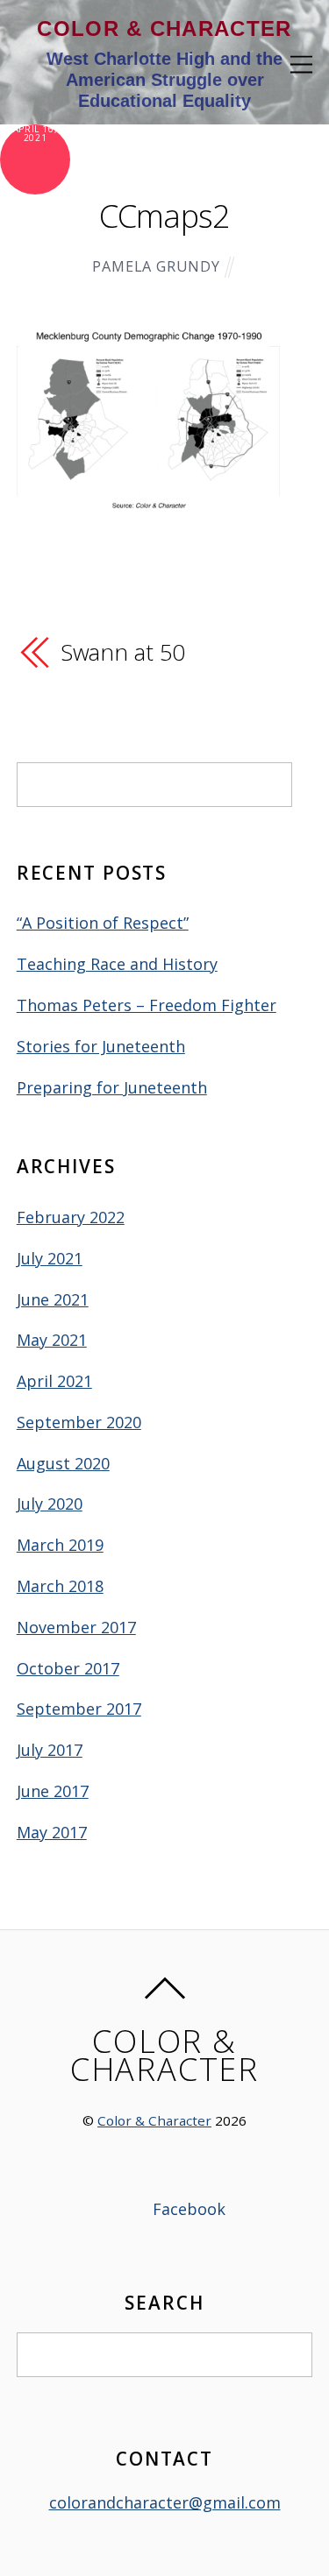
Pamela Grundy (156, 266)
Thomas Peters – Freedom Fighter (147, 1005)
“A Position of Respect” (103, 923)
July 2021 (50, 1258)
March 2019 (60, 1545)
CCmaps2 (164, 216)
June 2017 (53, 1791)
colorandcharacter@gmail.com (165, 2502)
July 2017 (50, 1750)
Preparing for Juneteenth (112, 1087)
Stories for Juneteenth (101, 1046)
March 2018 (60, 1586)
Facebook (187, 2209)
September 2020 (79, 1422)
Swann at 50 (123, 652)
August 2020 (63, 1463)
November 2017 (76, 1627)
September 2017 (79, 1709)
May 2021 (52, 1340)
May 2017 (52, 1832)
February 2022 (71, 1217)
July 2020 (50, 1504)
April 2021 (54, 1381)
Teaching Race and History (117, 964)
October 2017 (68, 1668)
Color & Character (154, 2120)
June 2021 (53, 1299)
